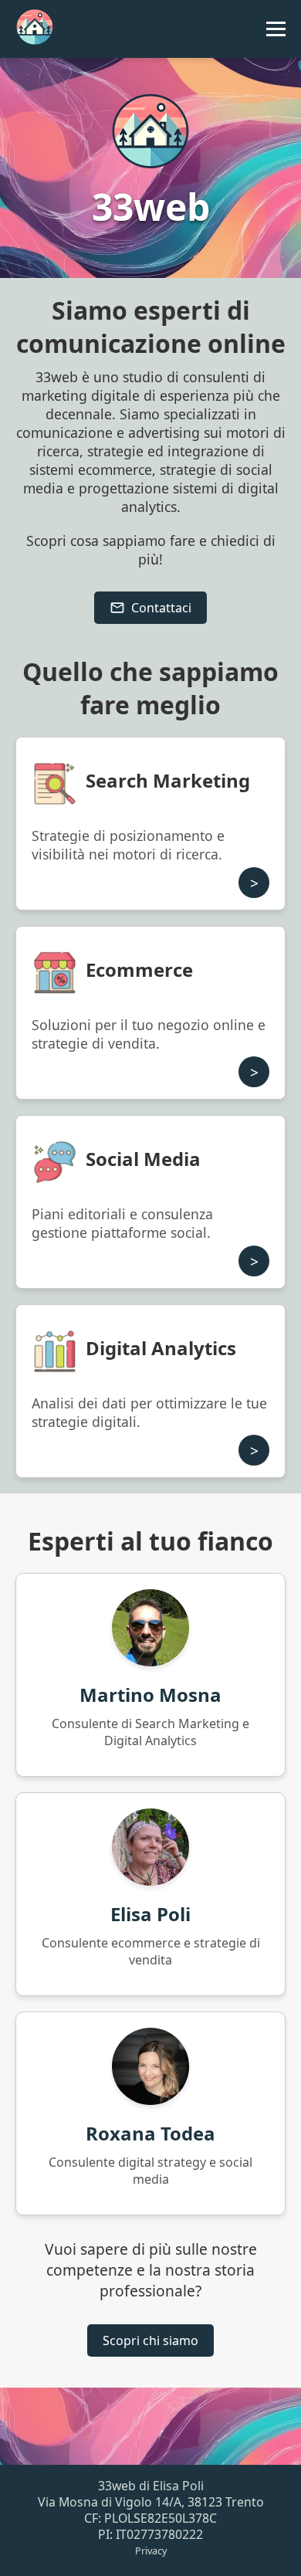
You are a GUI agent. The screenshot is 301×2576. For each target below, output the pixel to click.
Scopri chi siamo (150, 2340)
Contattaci (161, 608)
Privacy (151, 2551)
